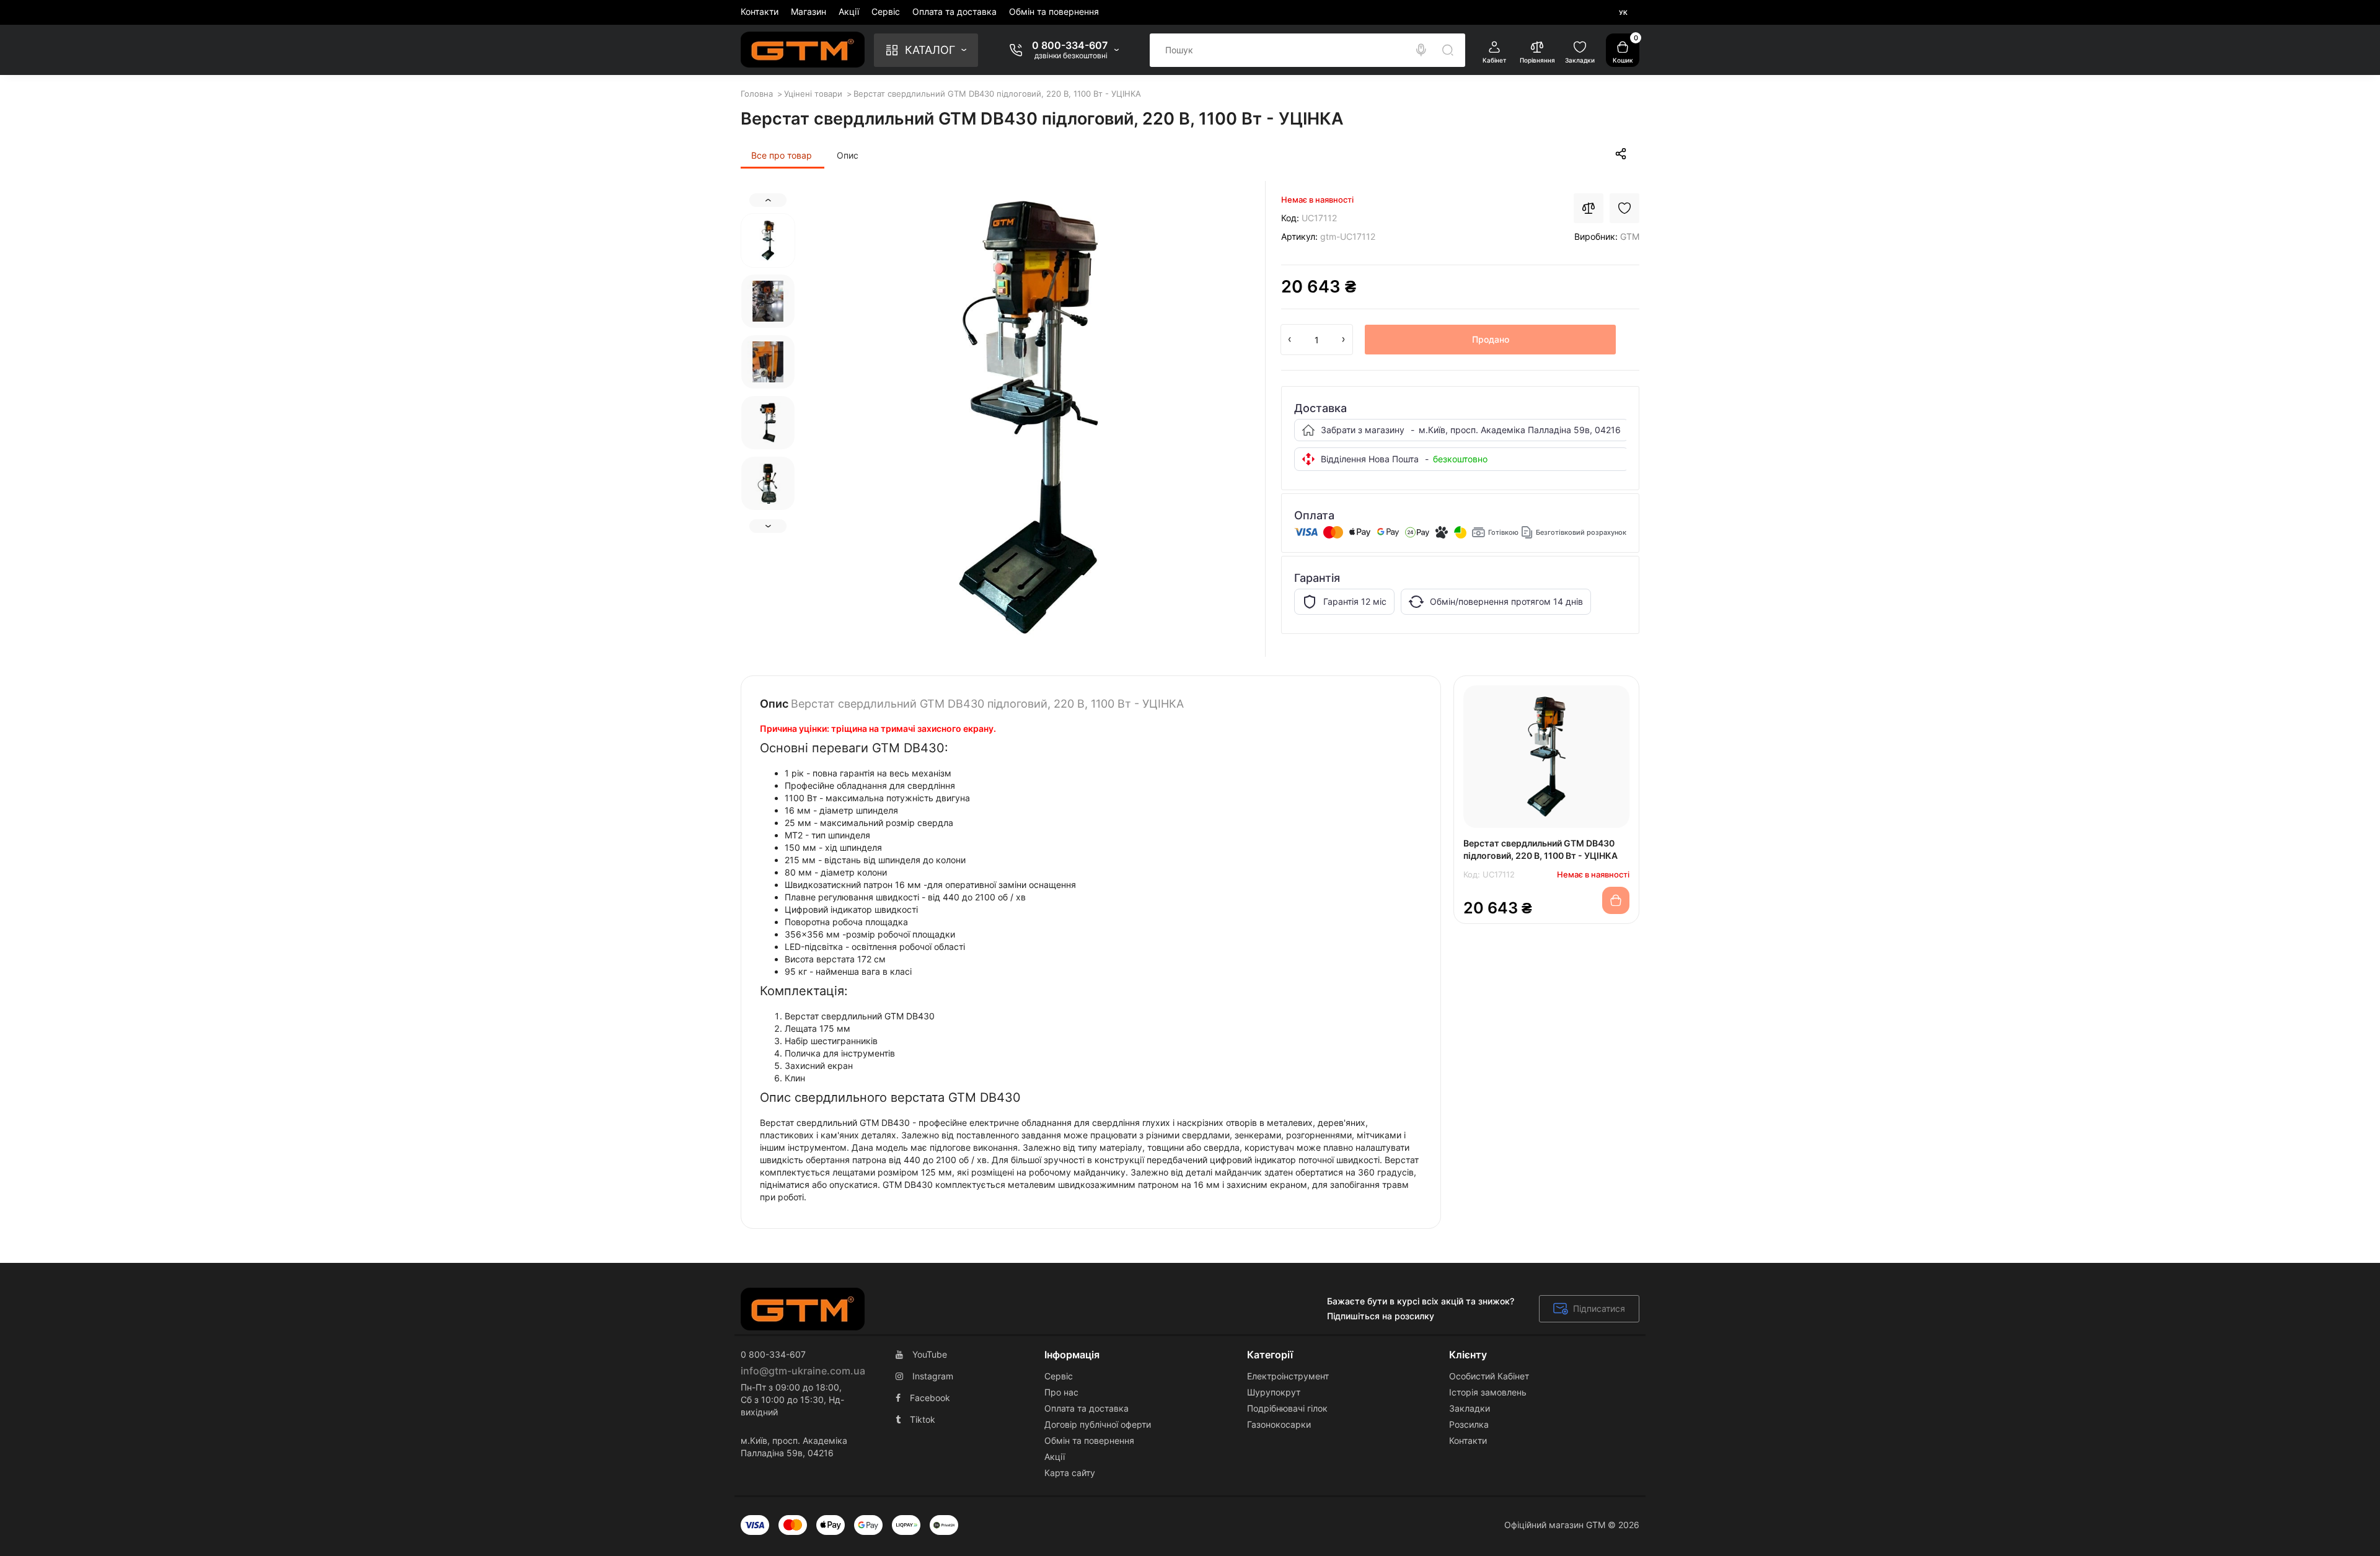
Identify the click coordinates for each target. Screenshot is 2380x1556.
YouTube (930, 1354)
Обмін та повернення (1054, 11)
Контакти (760, 11)
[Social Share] (1621, 154)
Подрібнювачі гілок (1287, 1408)
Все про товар (782, 155)
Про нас (1061, 1392)
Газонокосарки (1279, 1424)
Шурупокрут (1274, 1392)
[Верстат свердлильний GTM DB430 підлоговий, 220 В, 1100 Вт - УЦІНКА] (1029, 417)
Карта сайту (1070, 1473)
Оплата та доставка (954, 11)
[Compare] (1589, 208)
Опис (848, 155)
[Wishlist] (1624, 208)
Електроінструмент (1288, 1376)
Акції (849, 11)
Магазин (809, 11)
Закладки (1470, 1408)
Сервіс (886, 11)
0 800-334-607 (1070, 45)
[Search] (1421, 50)
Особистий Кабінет (1489, 1376)
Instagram (933, 1376)
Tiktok (923, 1419)
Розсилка (1469, 1424)
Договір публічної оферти (1098, 1424)
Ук (1623, 12)
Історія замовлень (1488, 1392)
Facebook (930, 1398)
